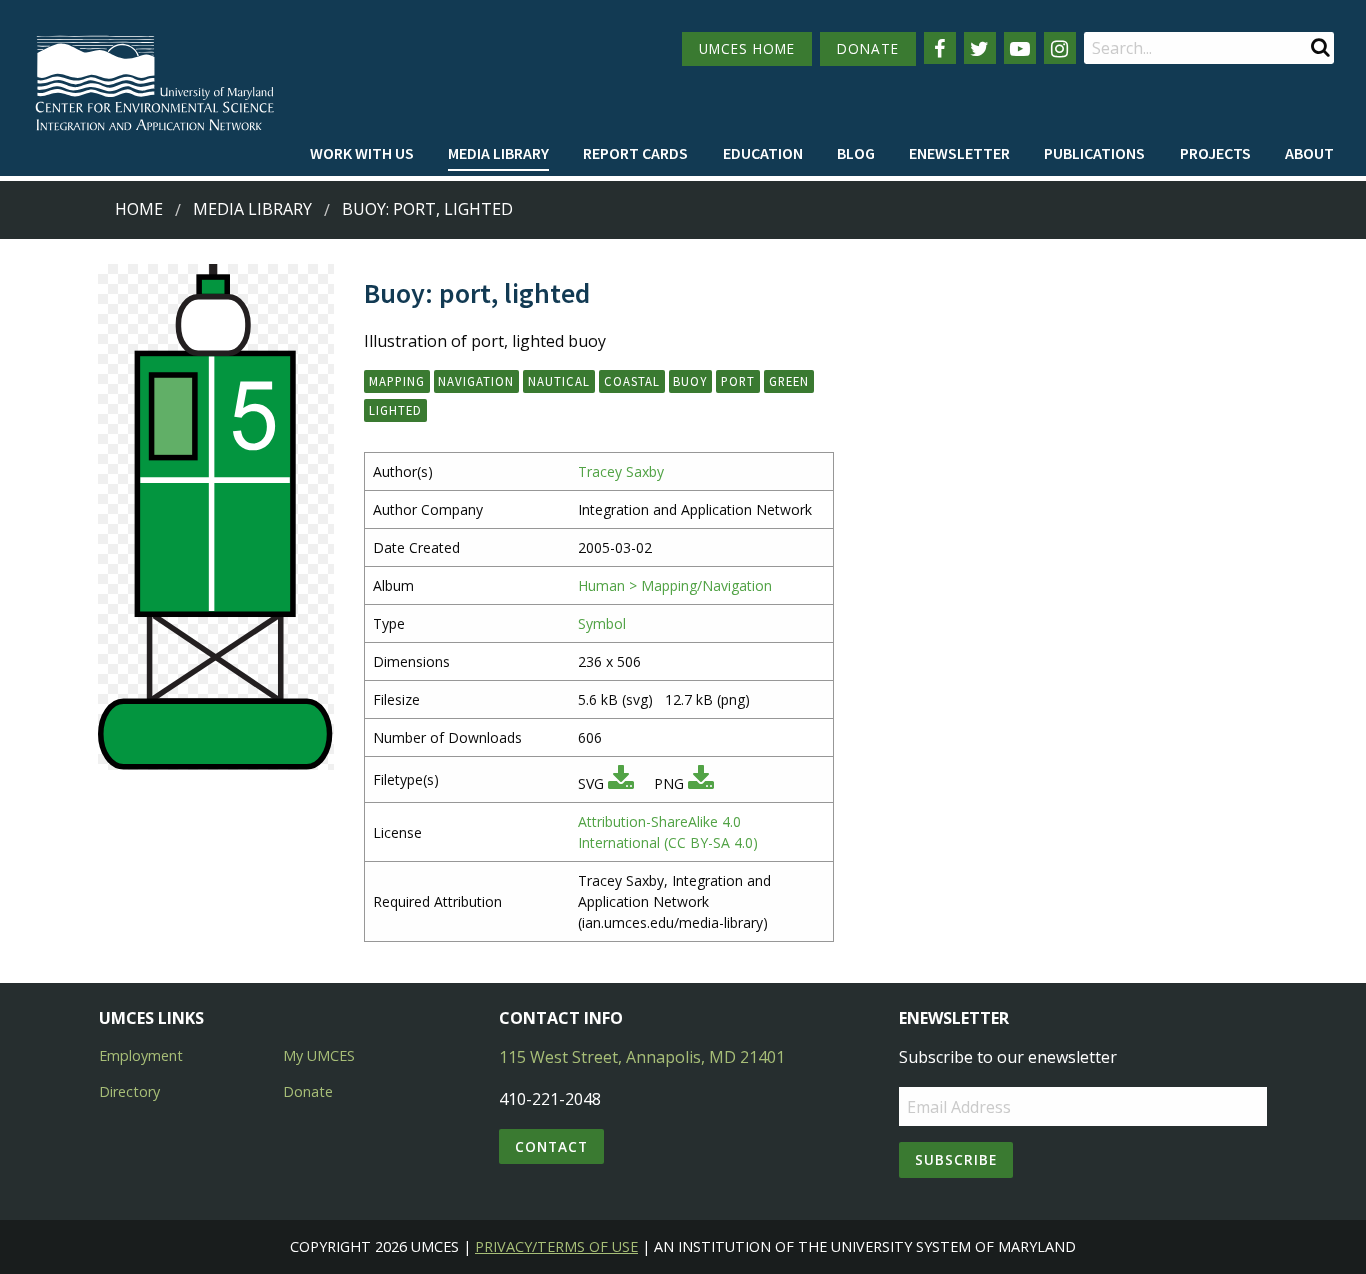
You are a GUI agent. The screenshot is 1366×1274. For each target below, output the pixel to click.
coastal (632, 381)
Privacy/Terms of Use (556, 1246)
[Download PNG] (701, 783)
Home (139, 209)
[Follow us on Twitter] (980, 48)
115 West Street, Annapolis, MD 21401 (642, 1057)
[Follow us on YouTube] (1020, 48)
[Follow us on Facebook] (940, 48)
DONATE (868, 48)
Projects (1215, 153)
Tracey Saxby (621, 471)
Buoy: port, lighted (427, 209)
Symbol (602, 623)
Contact (551, 1146)
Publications (1094, 153)
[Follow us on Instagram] (1060, 48)
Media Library (498, 153)
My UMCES (319, 1055)
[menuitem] (362, 154)
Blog (856, 153)
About (1309, 153)
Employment (141, 1055)
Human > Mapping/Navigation (675, 585)
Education (763, 153)
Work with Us (362, 153)
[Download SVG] (621, 783)
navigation (476, 381)
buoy (690, 381)
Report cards (635, 153)
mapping (397, 381)
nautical (559, 381)
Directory (129, 1091)
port (738, 381)
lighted (395, 410)
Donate (308, 1091)
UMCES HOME (747, 48)
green (789, 381)
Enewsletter (959, 153)
